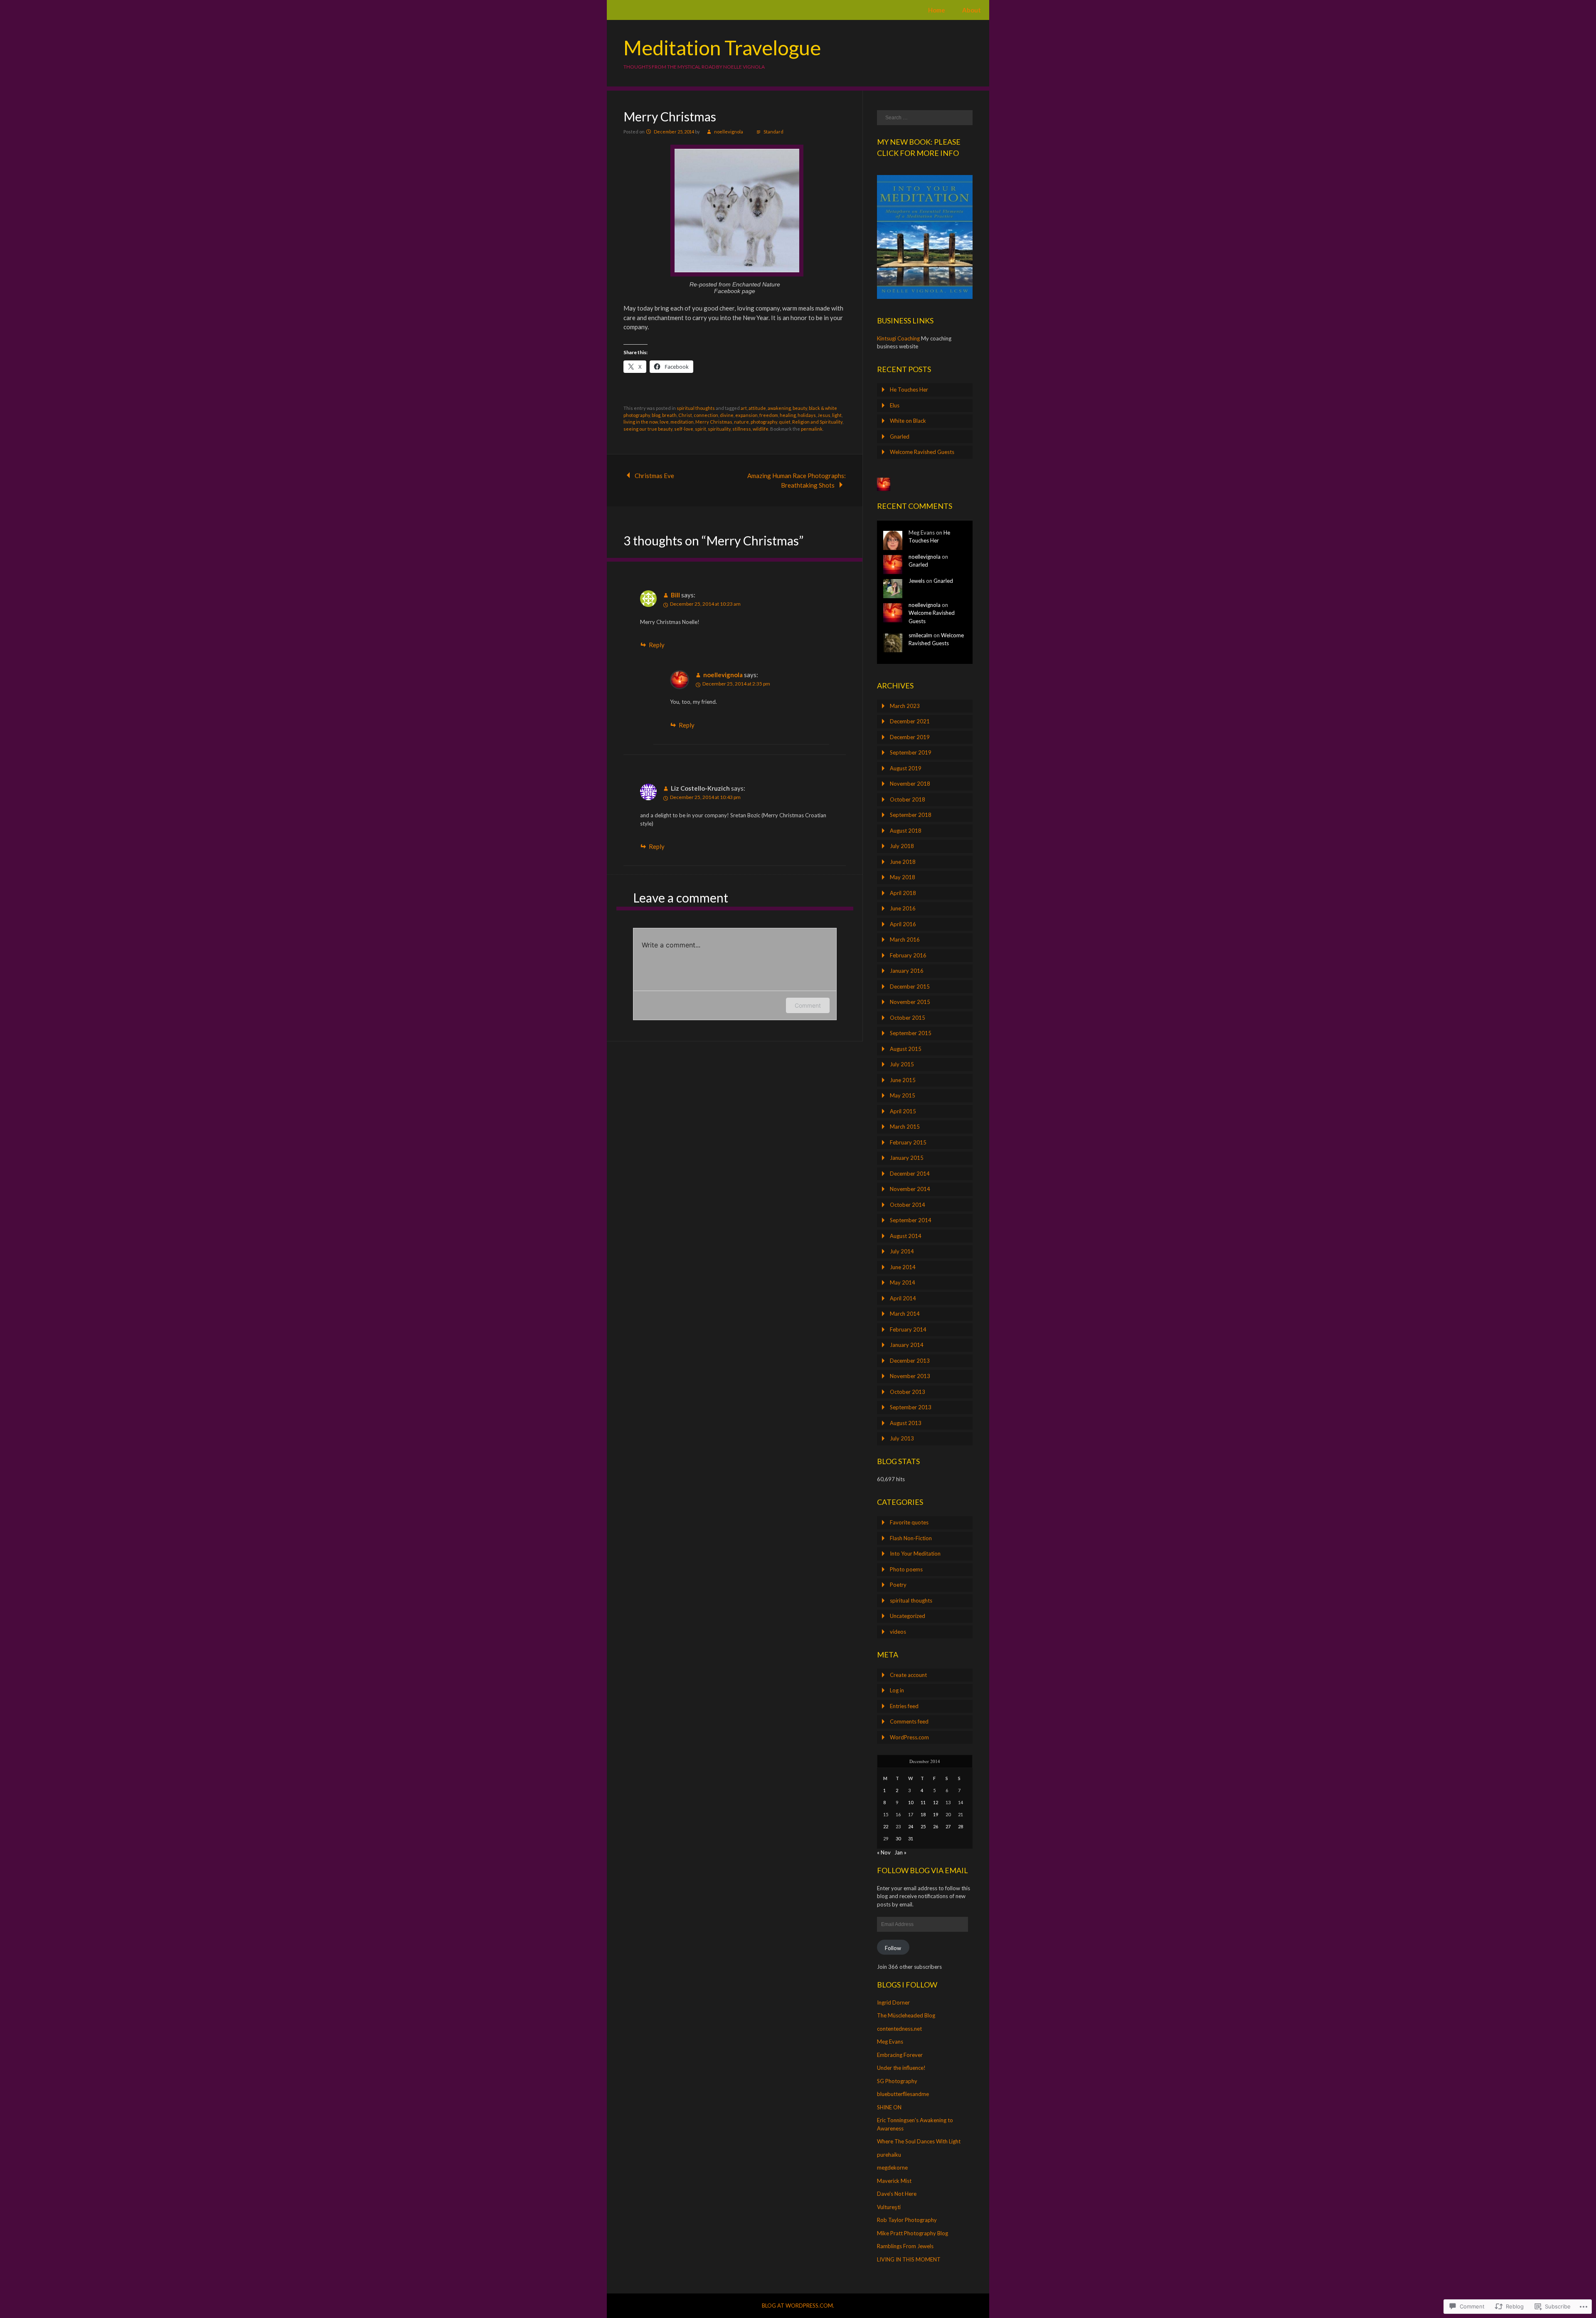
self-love (684, 429)
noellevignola (729, 132)
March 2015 (905, 1127)
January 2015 (907, 1158)
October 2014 (908, 1205)
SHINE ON (889, 2107)
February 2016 (908, 955)
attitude (757, 408)
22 (886, 1826)
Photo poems (906, 1569)
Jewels (917, 581)
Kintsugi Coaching (898, 338)
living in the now (641, 422)
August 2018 (906, 831)
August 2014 (906, 1236)
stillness (742, 429)
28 (961, 1826)
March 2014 (905, 1314)
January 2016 (907, 971)
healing (788, 415)
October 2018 (908, 799)
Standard (773, 132)
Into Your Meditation (915, 1554)
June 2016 (903, 908)
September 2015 (911, 1033)
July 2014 (902, 1251)
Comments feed (909, 1721)
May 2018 (903, 877)
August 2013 (906, 1423)
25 (923, 1826)
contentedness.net (899, 2029)
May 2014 (903, 1282)
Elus (895, 405)
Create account (908, 1675)
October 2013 (908, 1392)
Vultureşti (889, 2207)
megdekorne (892, 2168)
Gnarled (900, 436)
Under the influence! (901, 2068)
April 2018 (903, 893)
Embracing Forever (900, 2055)
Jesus (824, 415)
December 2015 (910, 986)
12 (936, 1802)
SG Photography (897, 2081)
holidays (807, 415)
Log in (897, 1690)
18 (923, 1814)
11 (923, 1802)
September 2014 (911, 1220)
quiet (785, 422)
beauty (800, 408)
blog (656, 415)
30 (898, 1838)
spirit (701, 429)
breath (669, 415)
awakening (779, 408)
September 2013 (911, 1407)
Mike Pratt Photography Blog (913, 2233)
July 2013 (902, 1438)
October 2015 (908, 1018)
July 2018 (902, 846)
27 (948, 1826)
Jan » (900, 1852)
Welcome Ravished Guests (922, 452)
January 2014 (907, 1345)
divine (727, 415)
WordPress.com (909, 1737)
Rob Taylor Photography (907, 2220)
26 (936, 1826)
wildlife (761, 429)
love (664, 422)
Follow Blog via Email (922, 1870)
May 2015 (903, 1095)
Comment (808, 1005)
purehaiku (889, 2155)
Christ (685, 415)
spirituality (719, 429)
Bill (675, 595)
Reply (657, 645)
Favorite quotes (909, 1522)
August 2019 (906, 768)
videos (898, 1632)
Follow (893, 1948)
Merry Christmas (714, 422)
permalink (812, 429)
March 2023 (905, 706)
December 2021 (910, 721)
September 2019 (911, 752)
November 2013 (910, 1376)
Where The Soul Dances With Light (919, 2141)
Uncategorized (908, 1616)
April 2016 (903, 924)
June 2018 (903, 862)
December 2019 (910, 737)
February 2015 (908, 1142)
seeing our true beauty (648, 429)
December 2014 (910, 1174)
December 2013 (910, 1361)
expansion (746, 415)
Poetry (898, 1585)
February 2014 (908, 1329)
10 (911, 1802)
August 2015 (906, 1049)
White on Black (908, 421)
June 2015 (903, 1080)
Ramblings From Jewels (905, 2246)
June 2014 (903, 1267)
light (837, 415)
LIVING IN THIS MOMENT (909, 2259)
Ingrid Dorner (893, 2002)
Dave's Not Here (897, 2194)
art (744, 408)
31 (911, 1838)
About (972, 10)
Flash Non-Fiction (911, 1538)
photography (764, 422)
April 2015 (903, 1111)
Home (937, 10)
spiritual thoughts (696, 408)
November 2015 (910, 1002)
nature (741, 422)
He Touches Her (909, 390)
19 (936, 1814)
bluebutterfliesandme (903, 2094)
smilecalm (920, 635)
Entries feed (904, 1706)
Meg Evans (890, 2042)
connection (706, 415)
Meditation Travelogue (722, 48)
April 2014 (903, 1298)
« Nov (884, 1852)
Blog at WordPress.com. (798, 2306)
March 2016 (905, 940)
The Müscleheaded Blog (906, 2015)
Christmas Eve (654, 476)
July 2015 (902, 1064)
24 (911, 1826)
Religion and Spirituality (817, 422)
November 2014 (910, 1189)
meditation (682, 422)
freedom (769, 415)
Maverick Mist (894, 2181)
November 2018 (910, 784)
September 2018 (911, 815)
